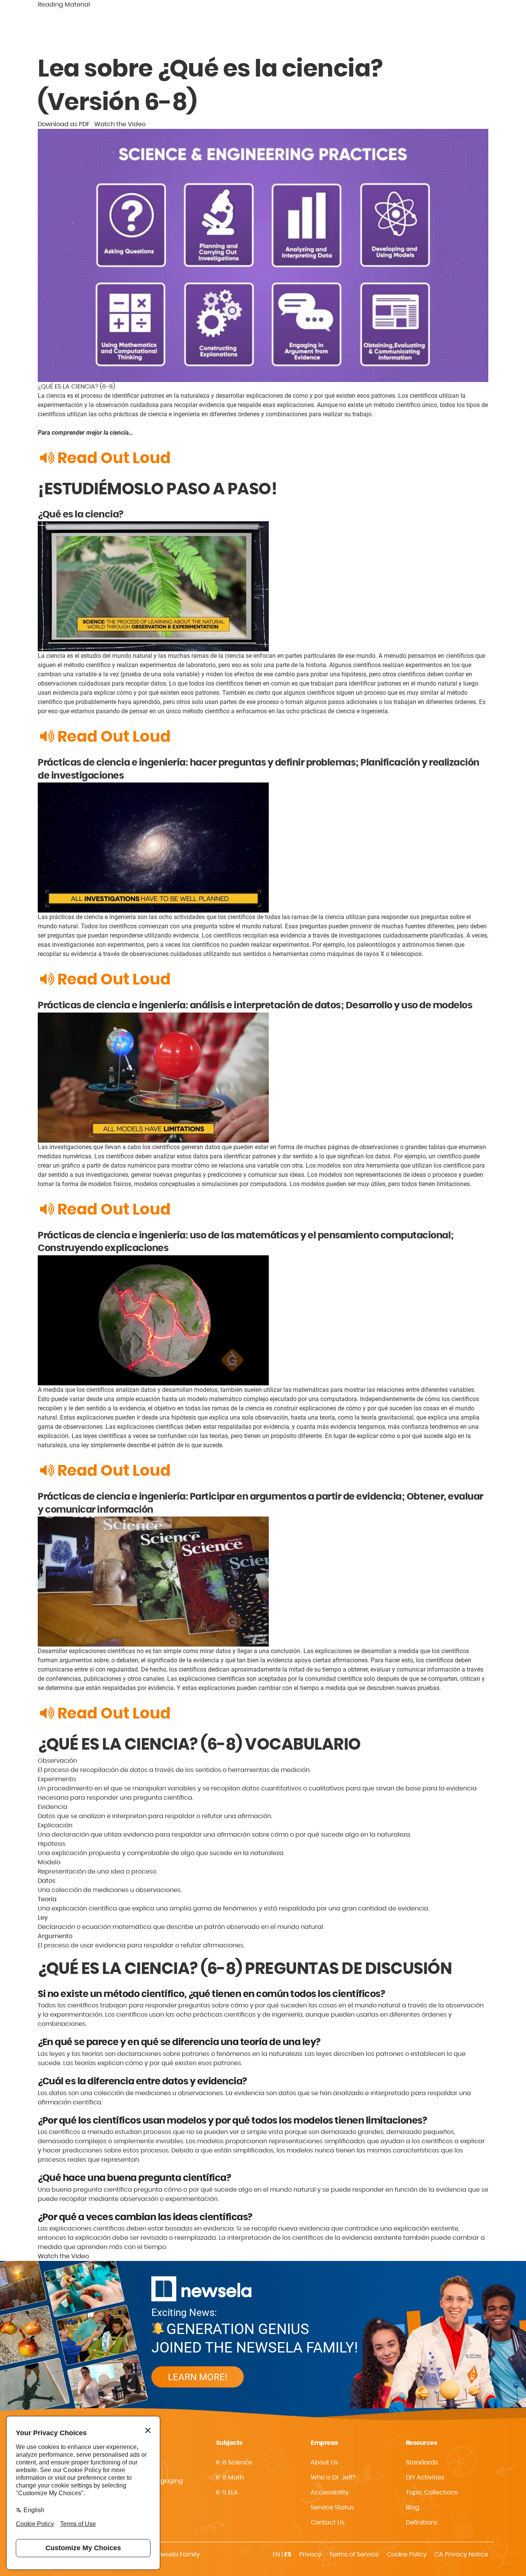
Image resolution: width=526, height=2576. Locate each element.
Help (484, 36)
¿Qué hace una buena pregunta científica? (134, 2178)
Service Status (332, 2508)
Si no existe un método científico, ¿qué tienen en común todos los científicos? (211, 1994)
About (427, 36)
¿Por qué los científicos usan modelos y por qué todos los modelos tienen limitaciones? (232, 2121)
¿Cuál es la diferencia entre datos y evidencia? (142, 2082)
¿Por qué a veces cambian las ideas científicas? (145, 2217)
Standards (391, 36)
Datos (47, 1881)
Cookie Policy (407, 2554)
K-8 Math (230, 2478)
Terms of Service (354, 2554)
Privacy (310, 2554)
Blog (413, 2508)
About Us (324, 2463)
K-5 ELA (227, 2493)
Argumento (55, 1936)
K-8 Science (234, 2463)
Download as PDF (64, 124)
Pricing (457, 36)
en (276, 2554)
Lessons (352, 36)
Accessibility (330, 2493)
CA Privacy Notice (461, 2554)
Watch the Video (120, 124)
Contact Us (328, 2523)
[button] (352, 2493)
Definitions (422, 2523)
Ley (43, 1918)
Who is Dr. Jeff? (333, 2478)
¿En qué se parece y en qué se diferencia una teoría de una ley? (179, 2042)
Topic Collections (432, 2493)
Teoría (47, 1899)
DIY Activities (425, 2478)
